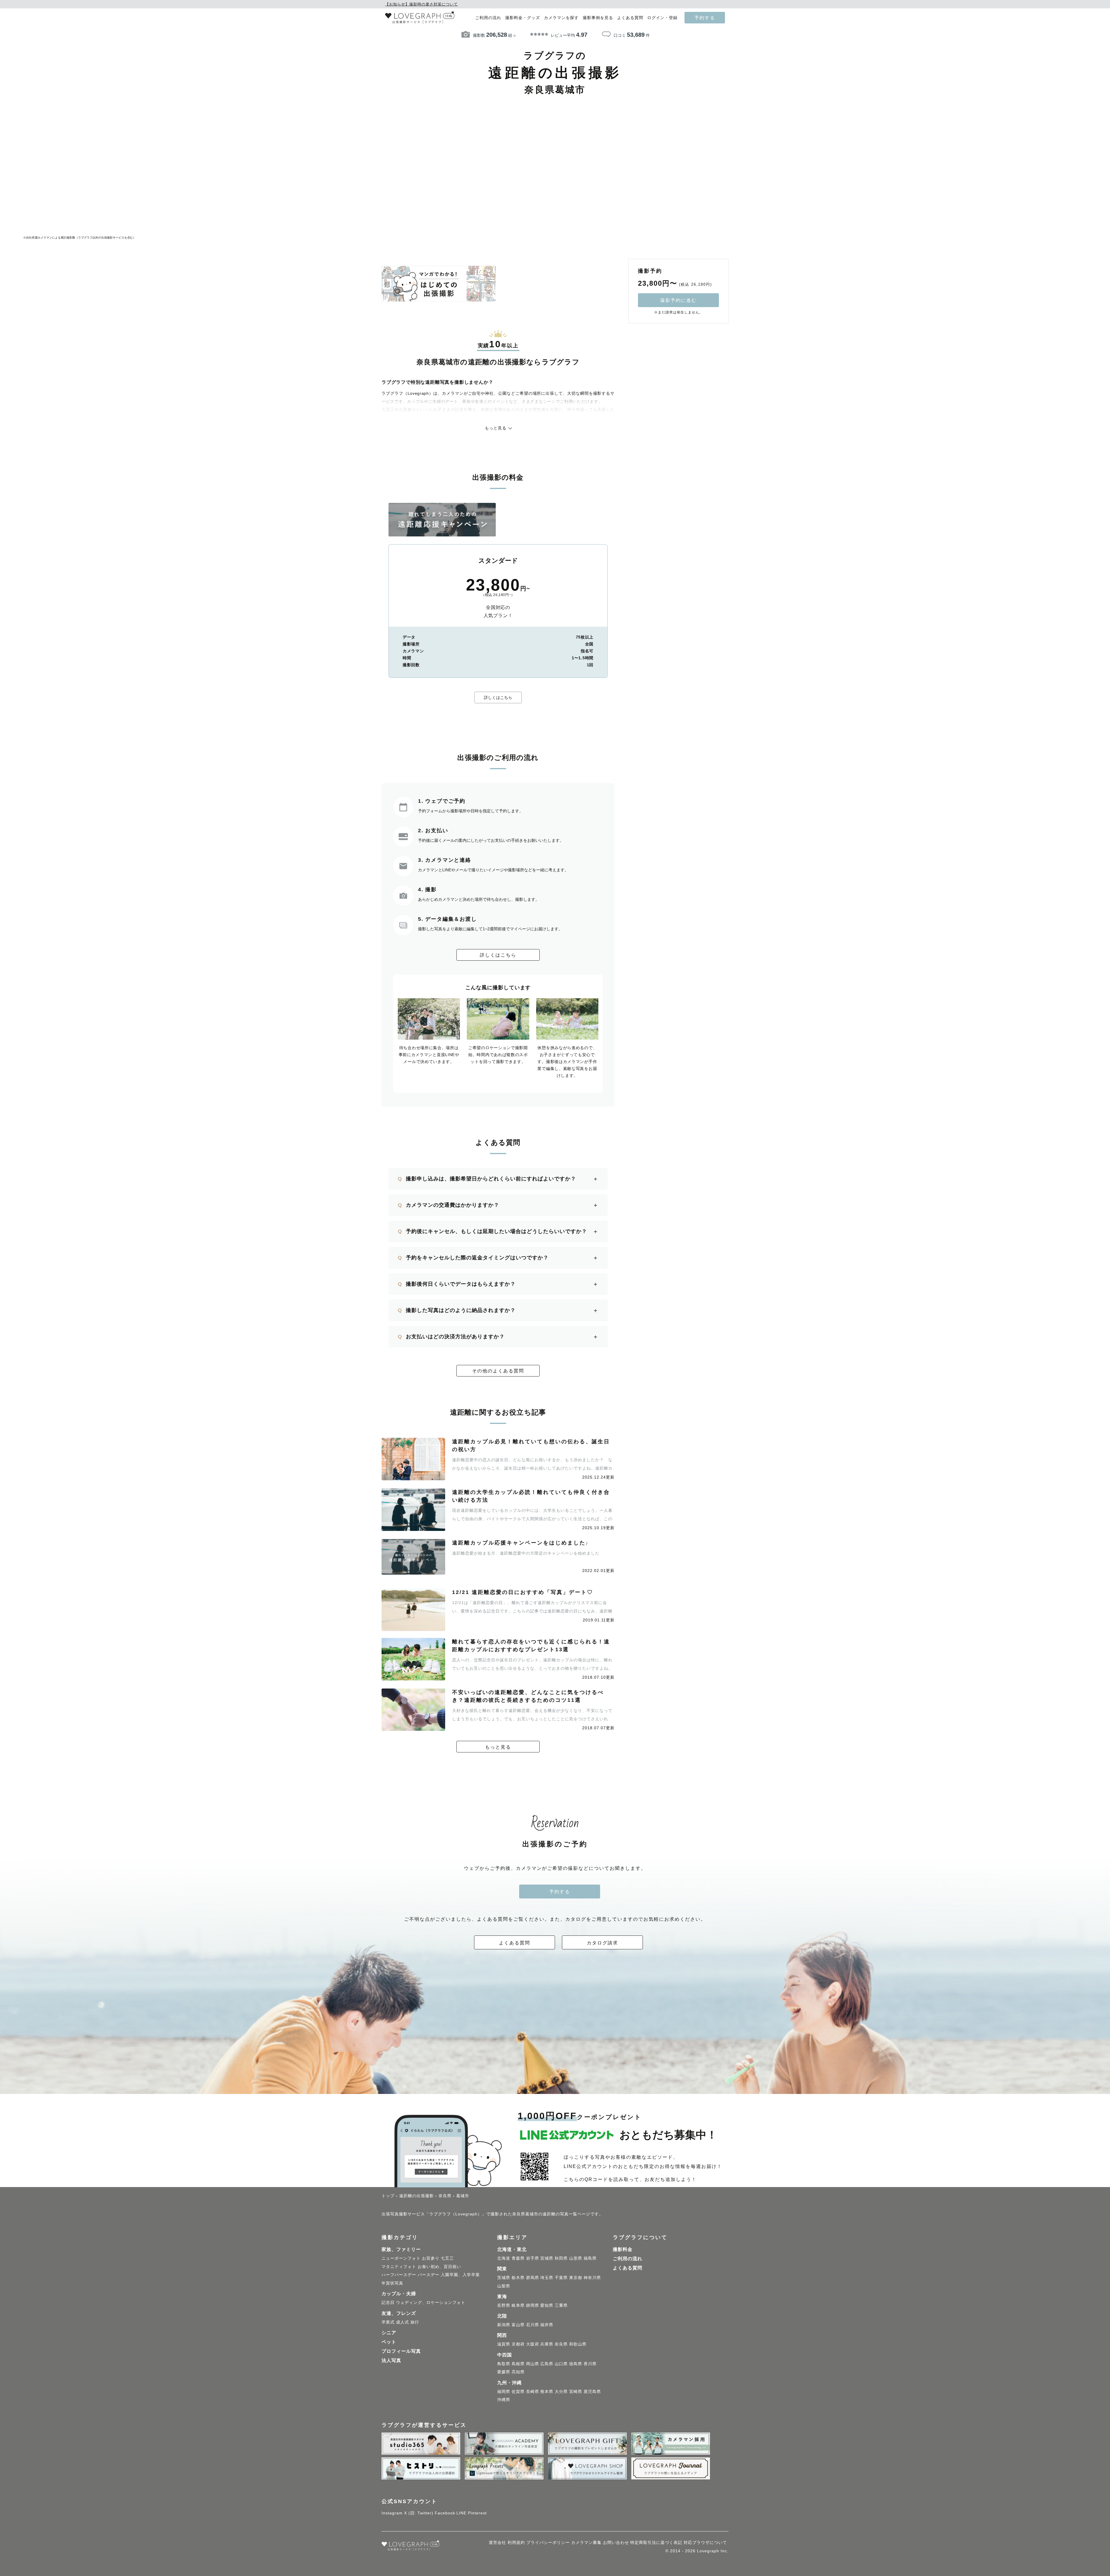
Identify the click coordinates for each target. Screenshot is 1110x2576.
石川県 (533, 2325)
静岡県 (533, 2305)
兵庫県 (547, 2344)
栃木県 (518, 2278)
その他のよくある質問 (498, 1371)
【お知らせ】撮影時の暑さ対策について (421, 4)
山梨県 (504, 2286)
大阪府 (533, 2344)
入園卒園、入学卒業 (460, 2275)
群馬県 (533, 2278)
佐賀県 (518, 2392)
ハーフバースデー (399, 2275)
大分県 (561, 2392)
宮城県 (547, 2258)
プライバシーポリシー (548, 2542)
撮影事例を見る (598, 18)
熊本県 (547, 2392)
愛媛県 (504, 2372)
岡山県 (533, 2364)
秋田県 (561, 2258)
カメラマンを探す (561, 18)
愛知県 (547, 2305)
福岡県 (504, 2392)
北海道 (504, 2258)
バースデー (429, 2275)
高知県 (518, 2372)
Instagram (392, 2513)
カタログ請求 (602, 1943)
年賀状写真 (392, 2283)
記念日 (388, 2302)
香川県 (590, 2364)
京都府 (518, 2344)
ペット (389, 2342)
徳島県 (576, 2364)
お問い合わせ (616, 2542)
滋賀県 (504, 2344)
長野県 (504, 2305)
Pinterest (477, 2513)
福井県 (547, 2325)
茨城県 (504, 2278)
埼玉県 (547, 2278)
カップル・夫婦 (399, 2294)
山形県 (576, 2258)
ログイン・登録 (662, 18)
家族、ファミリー (401, 2249)
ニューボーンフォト (401, 2258)
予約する (705, 18)
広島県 (547, 2364)
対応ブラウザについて (705, 2542)
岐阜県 (518, 2305)
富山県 (518, 2325)
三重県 (561, 2305)
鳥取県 (504, 2364)
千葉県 (561, 2278)
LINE (461, 2513)
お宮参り (431, 2258)
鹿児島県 (592, 2392)
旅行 (415, 2322)
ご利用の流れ (488, 18)
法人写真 (391, 2360)
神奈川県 (592, 2278)
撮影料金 (623, 2249)
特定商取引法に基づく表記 (656, 2542)
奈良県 (561, 2344)
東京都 (576, 2278)
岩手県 (533, 2258)
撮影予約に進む (678, 300)
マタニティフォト (399, 2267)
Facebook (445, 2513)
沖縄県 (504, 2400)
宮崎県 (576, 2392)
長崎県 (533, 2392)
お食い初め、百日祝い (439, 2267)
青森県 (518, 2258)
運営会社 (497, 2542)
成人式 (403, 2322)
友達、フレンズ (399, 2313)
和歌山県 (578, 2344)
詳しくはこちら (498, 697)
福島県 (590, 2258)
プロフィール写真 (401, 2351)
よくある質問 (630, 18)
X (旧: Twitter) (419, 2513)
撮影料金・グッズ (523, 18)
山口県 (561, 2364)
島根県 (518, 2364)
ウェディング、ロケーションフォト (431, 2302)
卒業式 (388, 2322)
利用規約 (516, 2542)
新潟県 (504, 2325)
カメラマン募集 (586, 2542)
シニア (389, 2333)
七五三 (447, 2258)
